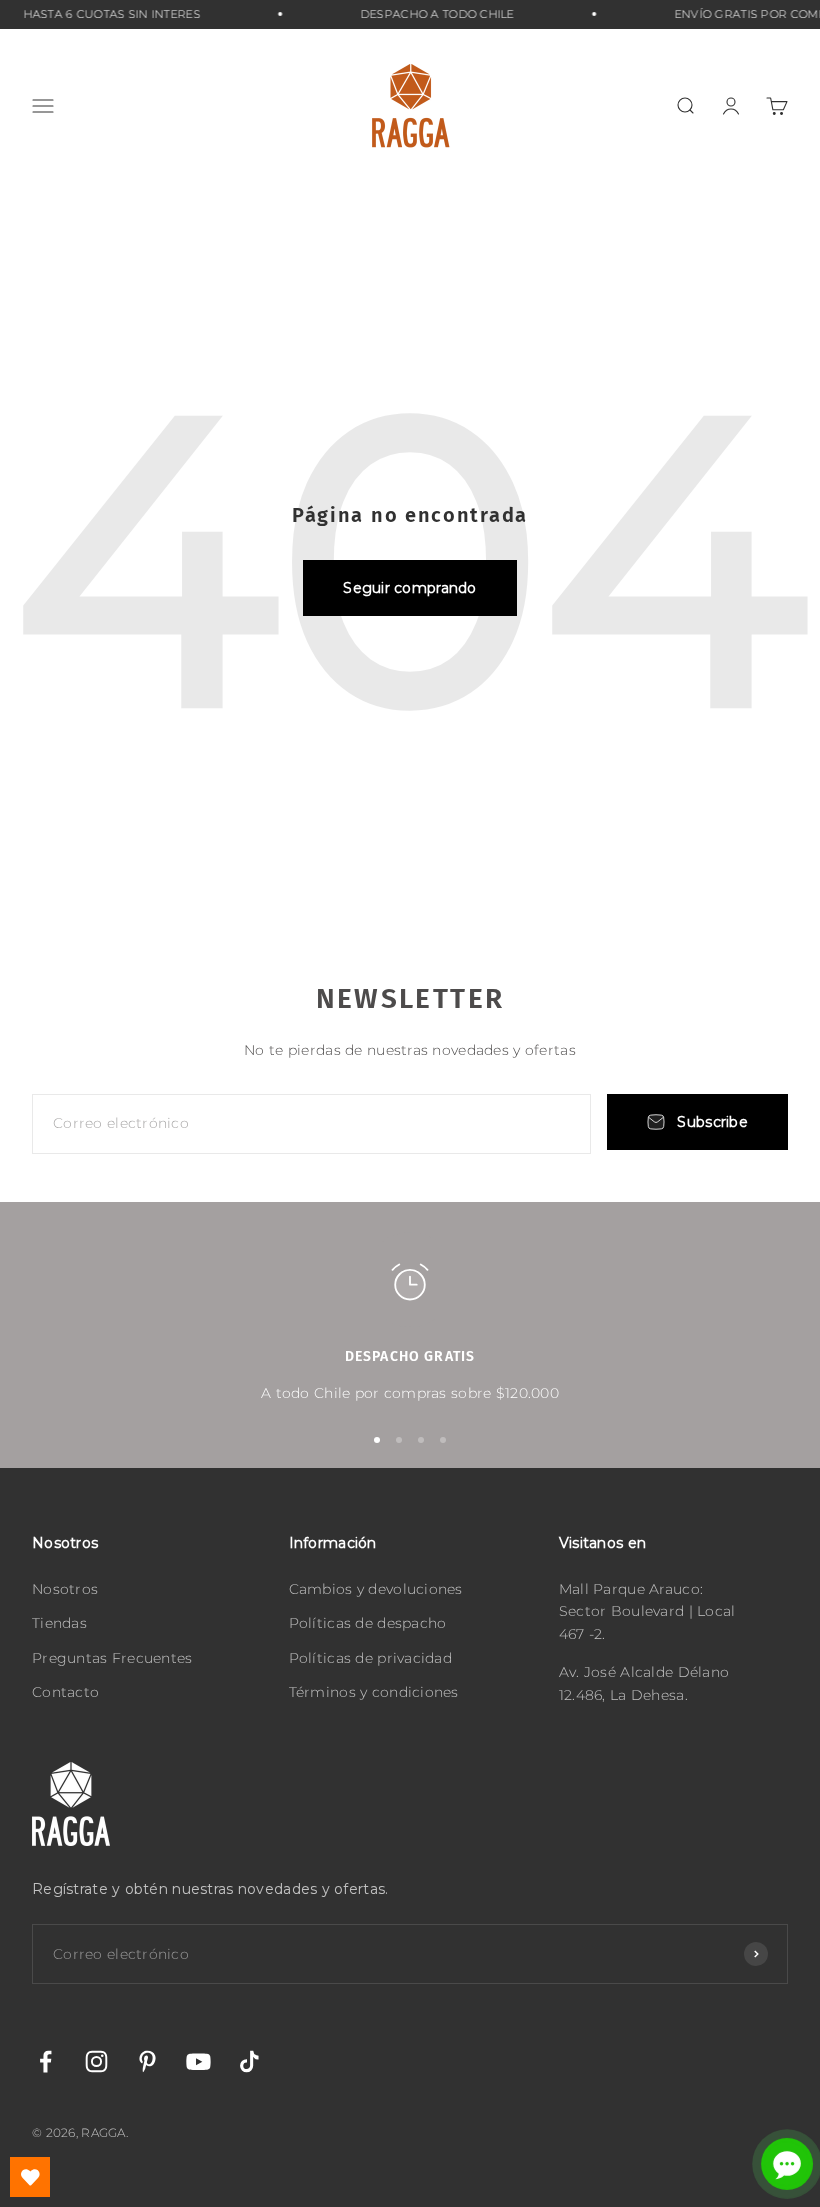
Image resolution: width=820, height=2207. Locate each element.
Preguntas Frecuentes (112, 1658)
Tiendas (59, 1623)
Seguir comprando (409, 588)
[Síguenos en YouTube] (198, 2061)
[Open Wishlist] (30, 2177)
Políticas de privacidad (370, 1658)
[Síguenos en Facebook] (45, 2061)
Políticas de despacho (368, 1623)
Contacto (65, 1692)
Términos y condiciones (374, 1692)
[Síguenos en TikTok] (249, 2061)
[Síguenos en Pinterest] (147, 2061)
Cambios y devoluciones (376, 1589)
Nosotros (65, 1589)
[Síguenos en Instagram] (96, 2061)
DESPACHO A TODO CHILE (427, 14)
